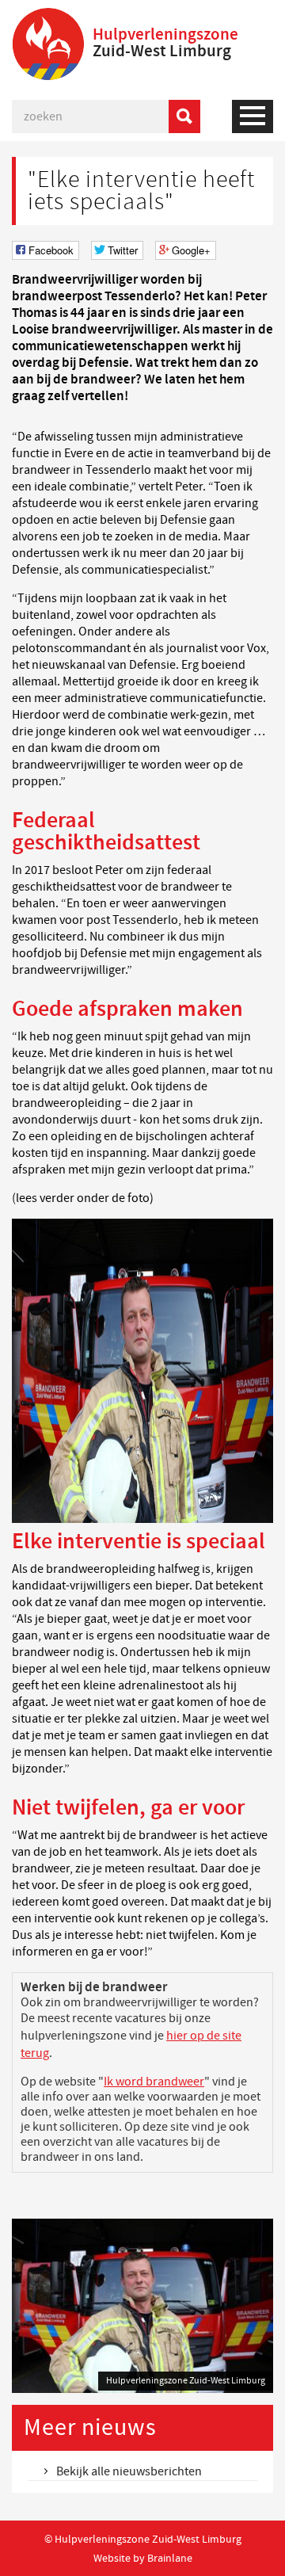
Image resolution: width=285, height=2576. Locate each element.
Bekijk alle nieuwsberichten (129, 2471)
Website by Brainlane (143, 2558)
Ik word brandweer (154, 2082)
